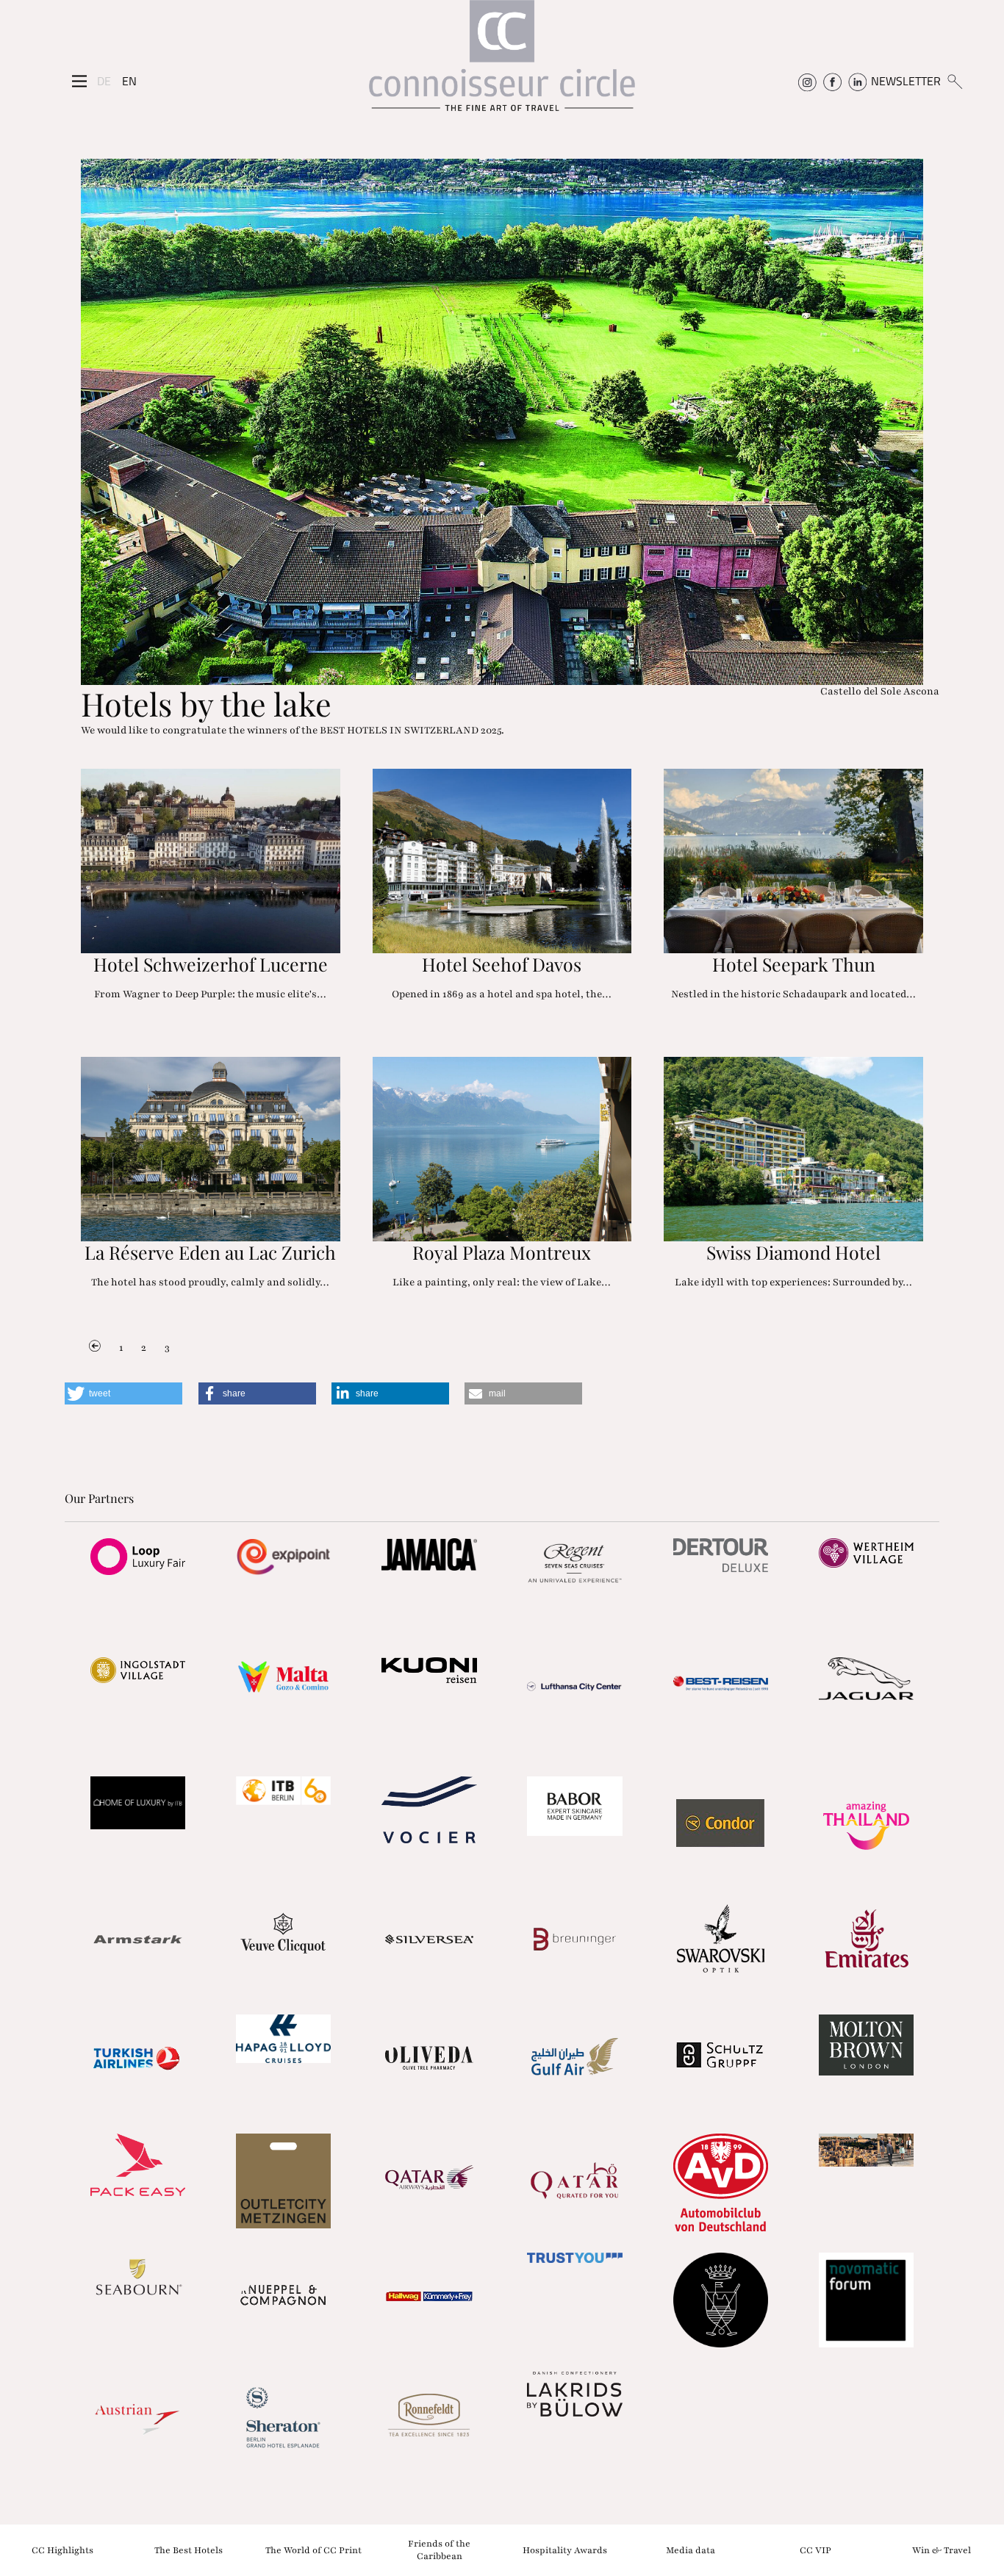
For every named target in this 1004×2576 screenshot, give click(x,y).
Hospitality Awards (565, 2550)
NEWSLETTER (906, 81)
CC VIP (815, 2550)
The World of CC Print (313, 2550)
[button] (123, 1393)
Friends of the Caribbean (439, 2550)
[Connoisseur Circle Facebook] (832, 81)
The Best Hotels (189, 2550)
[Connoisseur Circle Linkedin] (857, 81)
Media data (691, 2550)
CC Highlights (62, 2550)
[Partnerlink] (137, 1557)
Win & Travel (942, 2550)
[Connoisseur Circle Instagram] (807, 81)
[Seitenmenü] (79, 82)
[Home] (502, 63)
